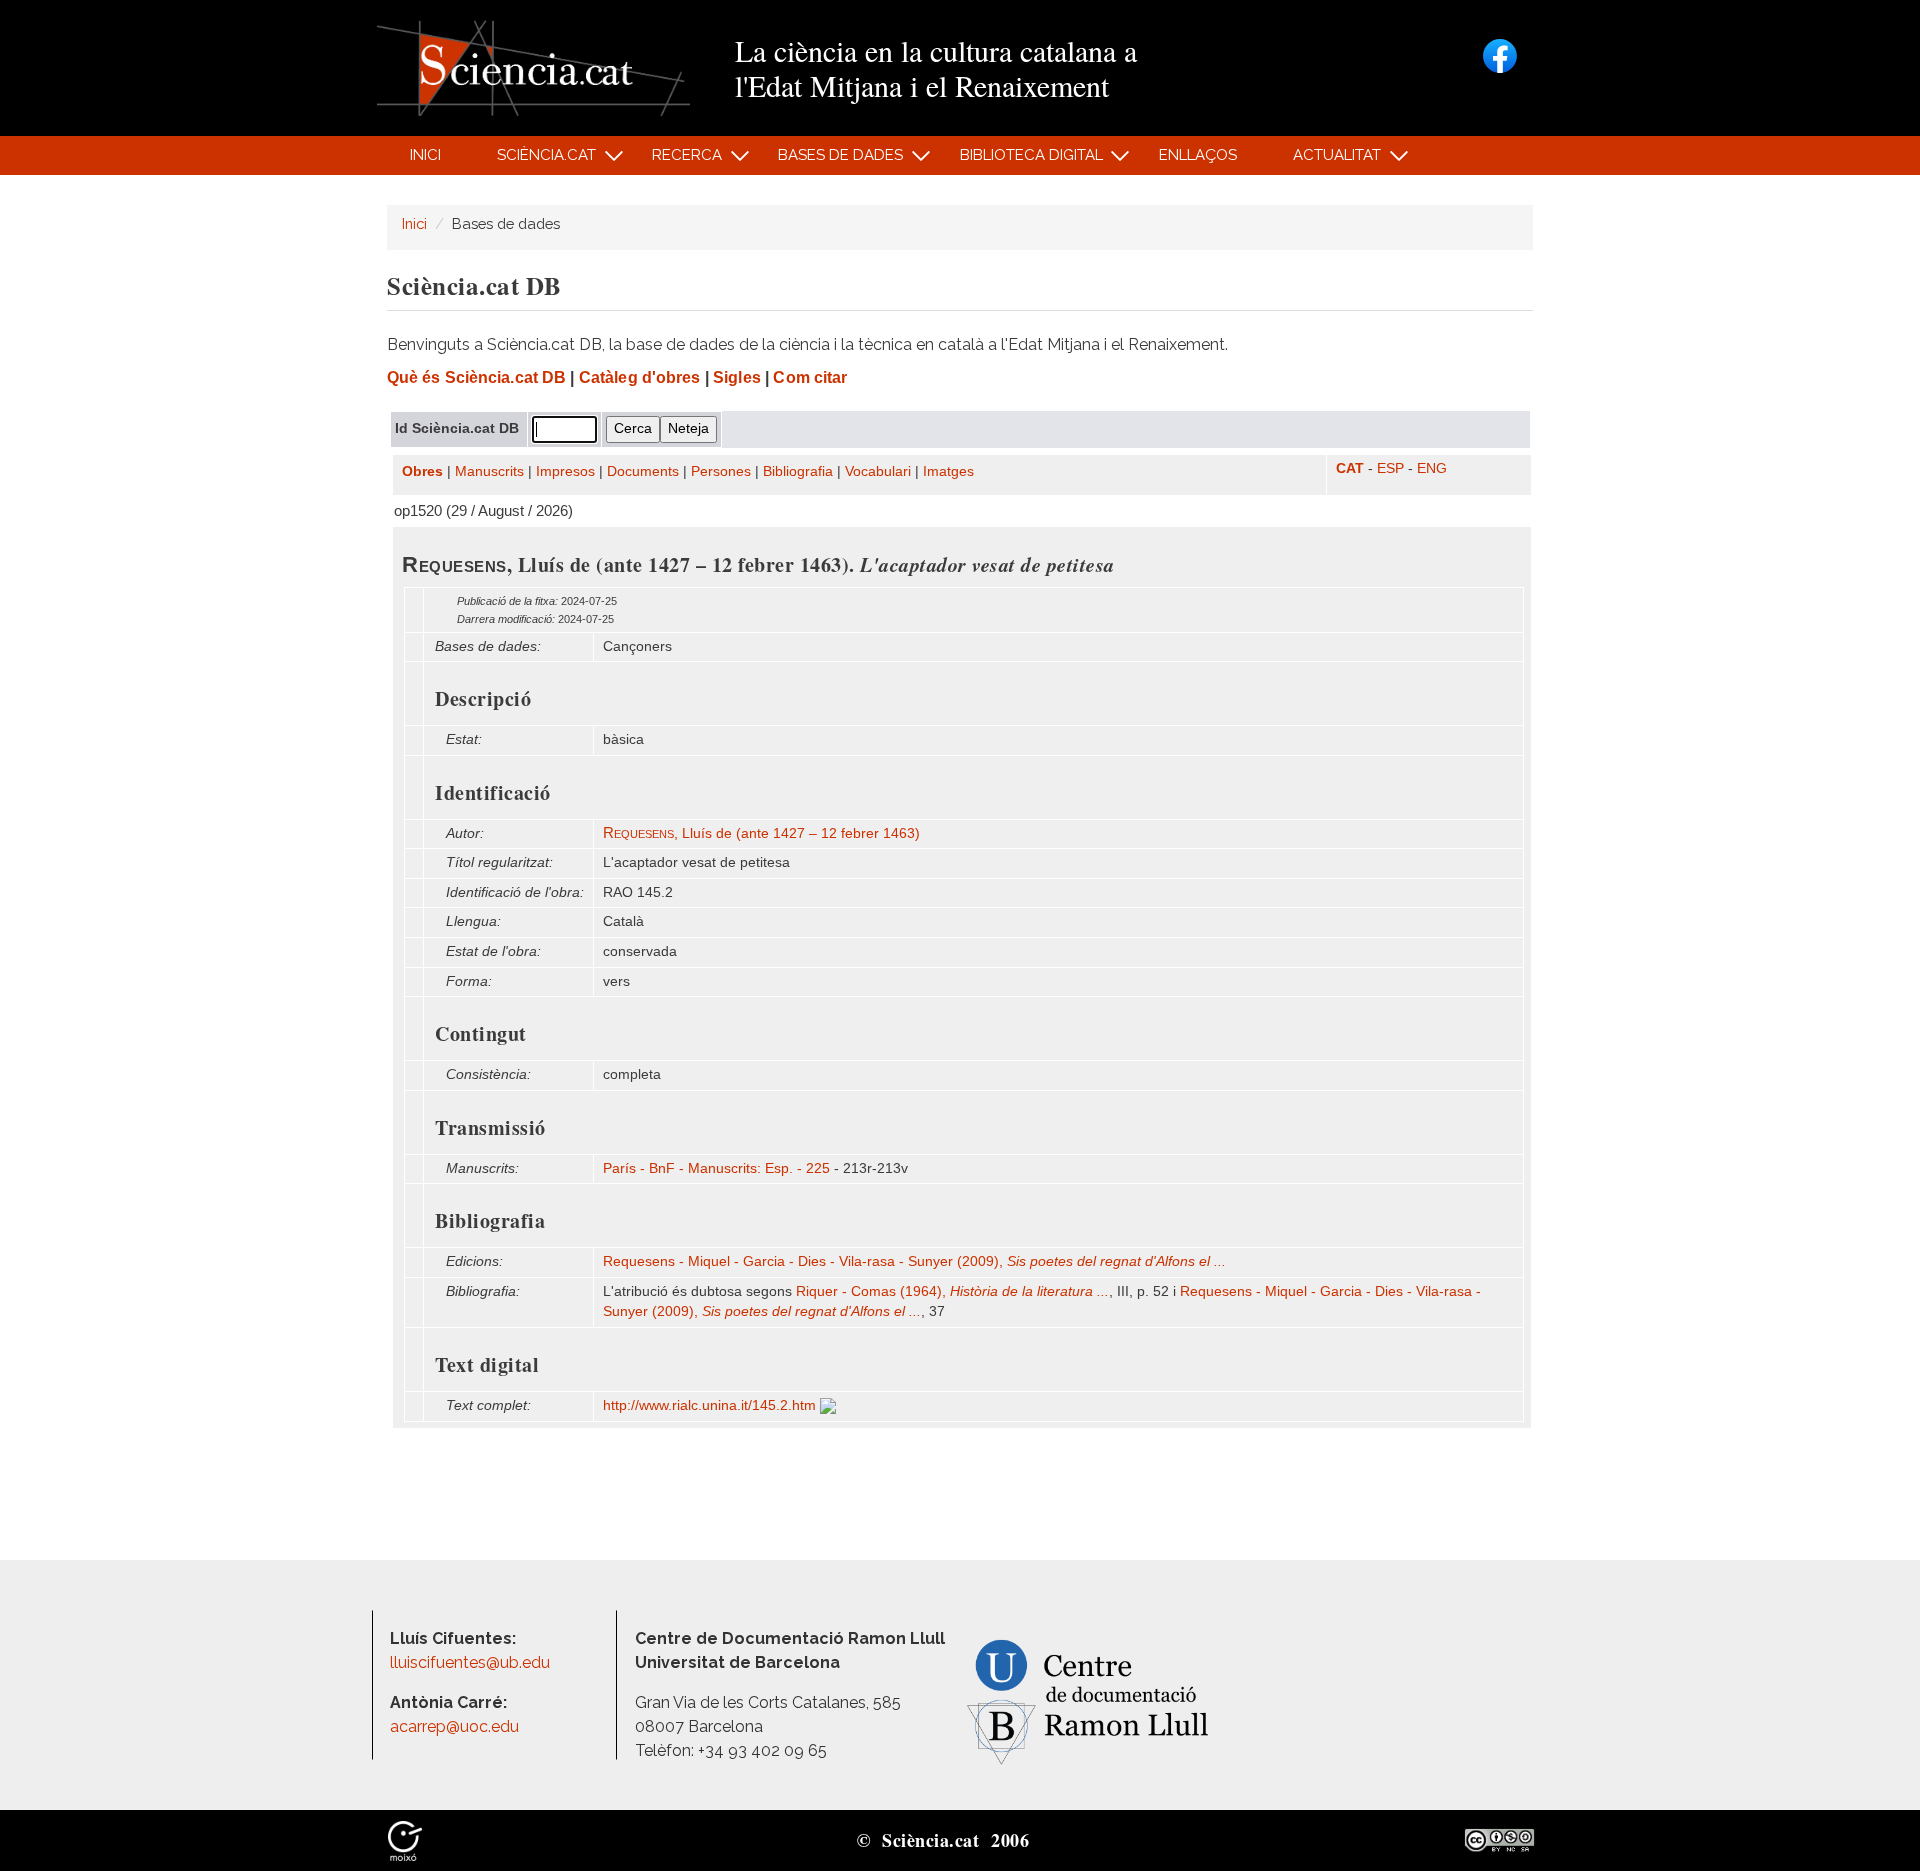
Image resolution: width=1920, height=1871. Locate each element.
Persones (721, 471)
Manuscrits (489, 471)
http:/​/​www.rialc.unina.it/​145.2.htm (711, 1405)
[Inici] (533, 66)
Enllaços (1198, 155)
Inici (425, 155)
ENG (1432, 468)
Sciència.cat (535, 160)
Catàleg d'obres (640, 377)
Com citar (810, 377)
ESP (1390, 468)
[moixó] (405, 1839)
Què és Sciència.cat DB (476, 377)
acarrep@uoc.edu (454, 1726)
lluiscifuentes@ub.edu (472, 1662)
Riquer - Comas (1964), (952, 1291)
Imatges (948, 471)
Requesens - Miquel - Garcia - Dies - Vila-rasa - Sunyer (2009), (914, 1261)
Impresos (565, 471)
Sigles (737, 377)
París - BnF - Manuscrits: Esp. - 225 (716, 1168)
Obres (422, 471)
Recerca (676, 160)
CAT (1350, 468)
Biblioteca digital (1020, 160)
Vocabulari (878, 471)
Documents (643, 471)
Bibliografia (798, 471)
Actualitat (1326, 160)
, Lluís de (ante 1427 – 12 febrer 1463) (761, 833)
